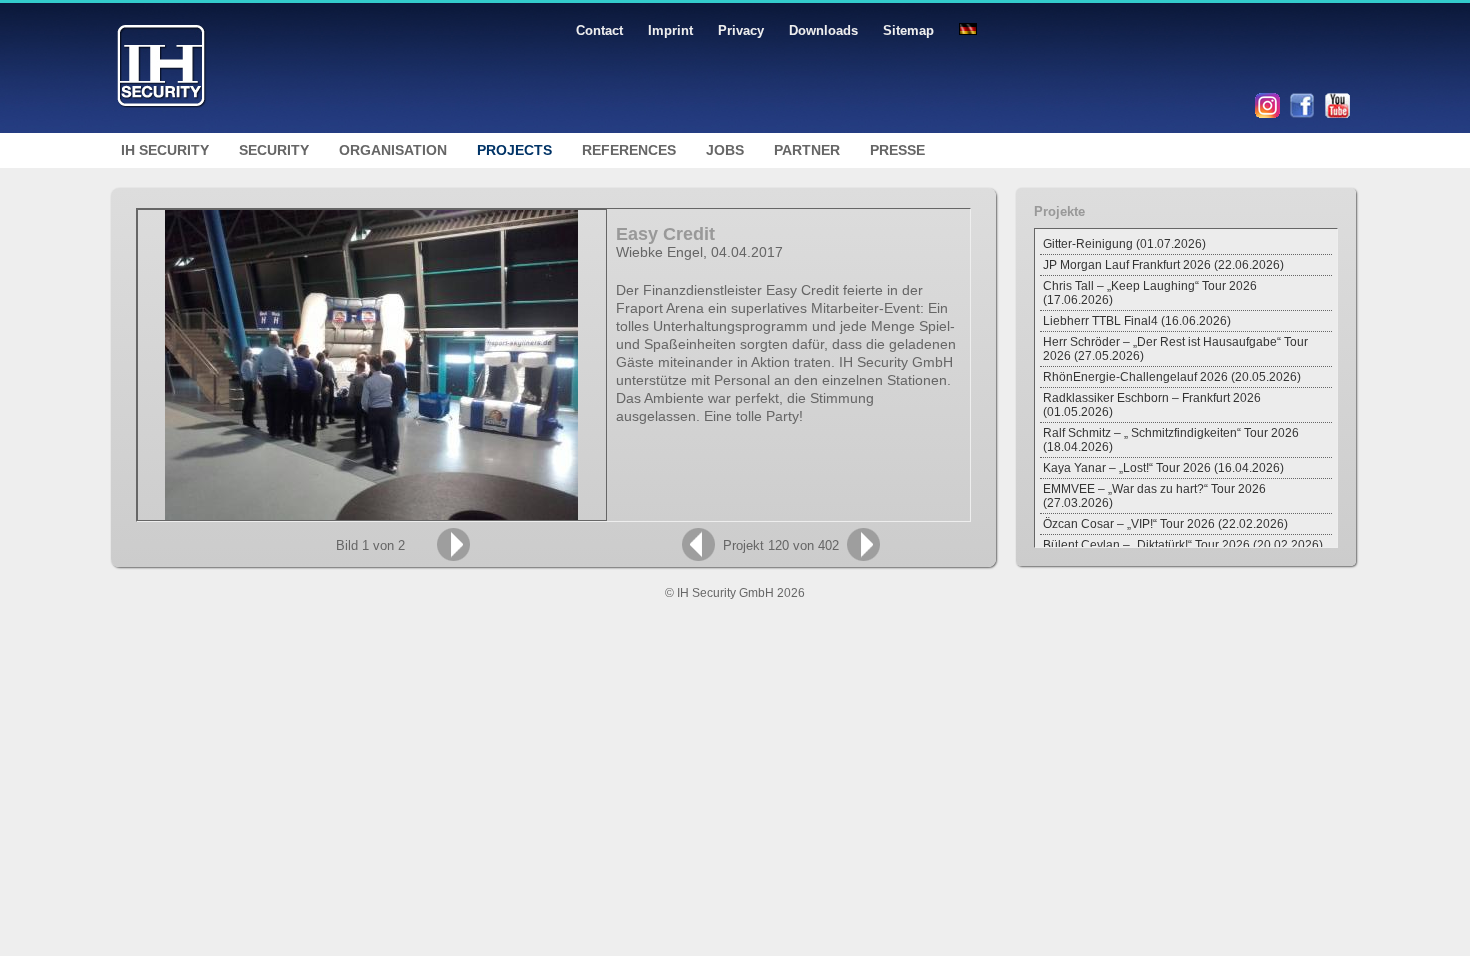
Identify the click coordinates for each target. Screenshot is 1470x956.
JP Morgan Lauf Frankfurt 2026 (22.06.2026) (1163, 265)
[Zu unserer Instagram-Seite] (1267, 114)
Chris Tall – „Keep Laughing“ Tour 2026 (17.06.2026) (1150, 293)
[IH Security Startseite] (161, 129)
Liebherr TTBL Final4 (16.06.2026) (1137, 321)
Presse (897, 150)
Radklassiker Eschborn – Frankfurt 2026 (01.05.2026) (1152, 405)
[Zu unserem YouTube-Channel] (1337, 114)
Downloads (823, 30)
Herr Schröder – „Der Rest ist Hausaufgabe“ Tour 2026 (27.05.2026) (1175, 349)
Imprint (670, 30)
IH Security (165, 150)
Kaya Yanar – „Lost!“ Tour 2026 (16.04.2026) (1163, 468)
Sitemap (908, 30)
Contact (599, 30)
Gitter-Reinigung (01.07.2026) (1124, 244)
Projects (514, 150)
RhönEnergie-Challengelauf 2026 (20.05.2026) (1172, 377)
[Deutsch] (968, 30)
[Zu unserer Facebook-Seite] (1302, 114)
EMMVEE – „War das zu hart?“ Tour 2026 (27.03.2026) (1154, 496)
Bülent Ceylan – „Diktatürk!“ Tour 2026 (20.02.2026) (1183, 545)
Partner (807, 150)
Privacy (741, 30)
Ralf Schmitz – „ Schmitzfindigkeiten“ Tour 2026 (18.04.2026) (1171, 440)
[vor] (453, 544)
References (629, 150)
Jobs (725, 150)
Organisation (393, 150)
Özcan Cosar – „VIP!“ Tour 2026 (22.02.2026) (1165, 524)
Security (274, 150)
